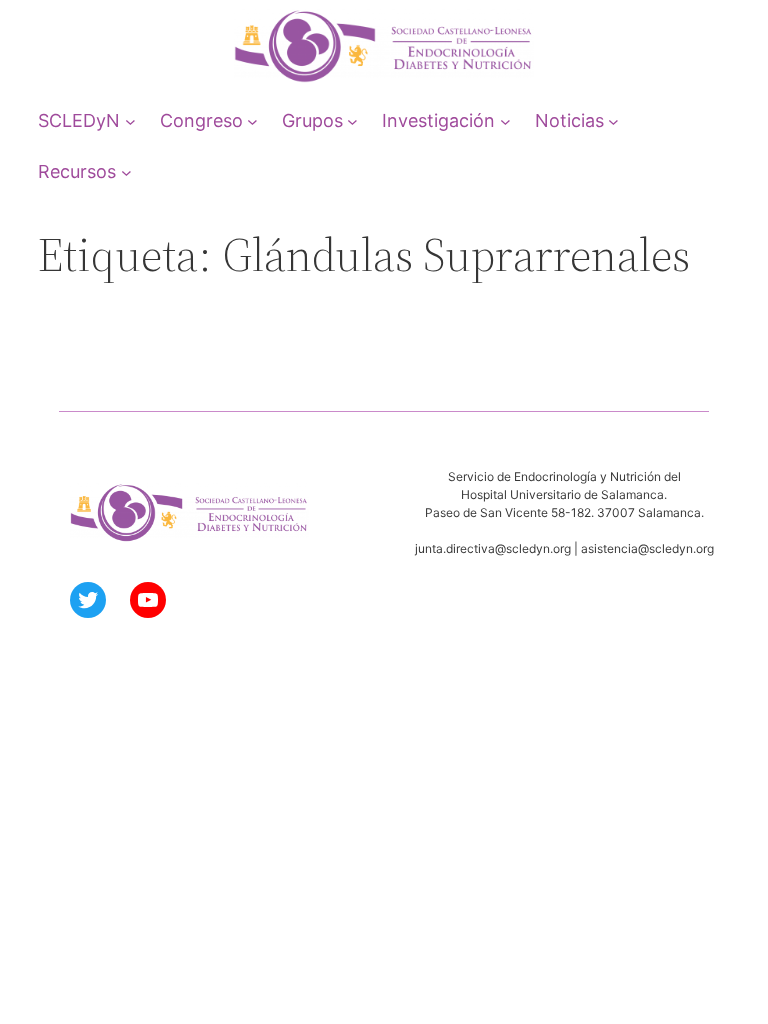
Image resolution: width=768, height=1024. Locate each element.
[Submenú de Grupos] (352, 120)
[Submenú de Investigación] (505, 120)
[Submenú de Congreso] (252, 120)
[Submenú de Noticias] (613, 120)
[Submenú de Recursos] (126, 171)
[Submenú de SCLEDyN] (130, 120)
